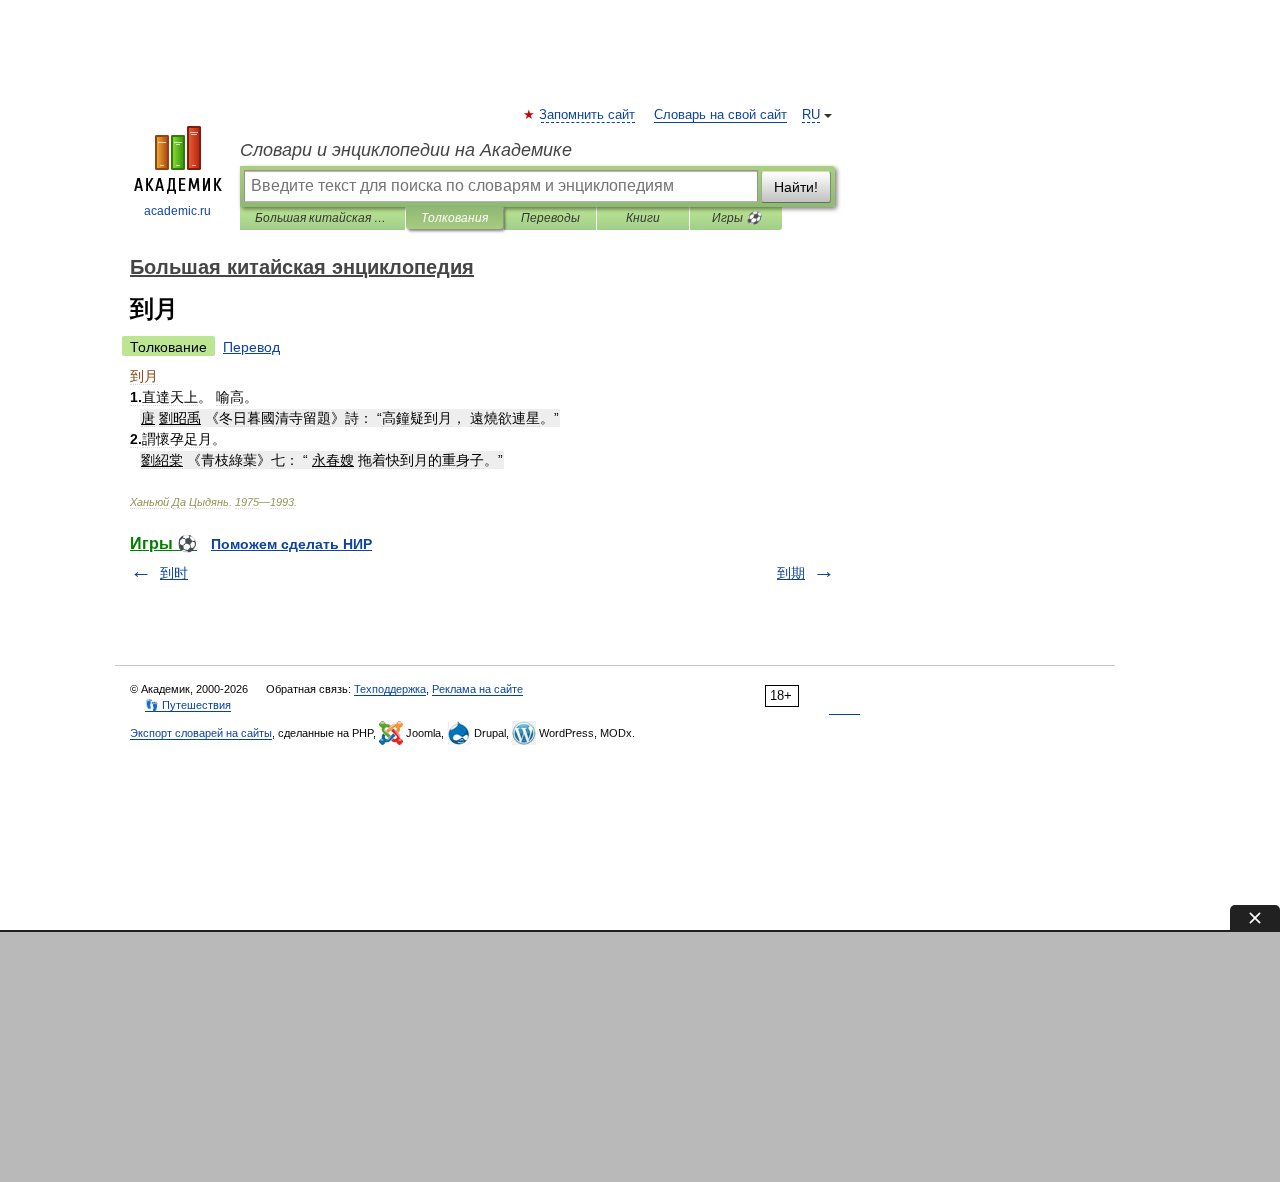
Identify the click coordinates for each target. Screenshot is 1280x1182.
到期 (791, 573)
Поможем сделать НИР (291, 544)
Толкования (454, 218)
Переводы (550, 218)
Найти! (796, 187)
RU (811, 115)
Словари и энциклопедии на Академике (406, 150)
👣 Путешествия (188, 705)
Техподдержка (390, 689)
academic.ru (177, 211)
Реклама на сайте (477, 689)
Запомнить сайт (588, 115)
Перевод (251, 347)
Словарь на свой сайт (720, 115)
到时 (174, 573)
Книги (643, 218)
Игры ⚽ (736, 218)
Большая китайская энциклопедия (322, 218)
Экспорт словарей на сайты (201, 733)
